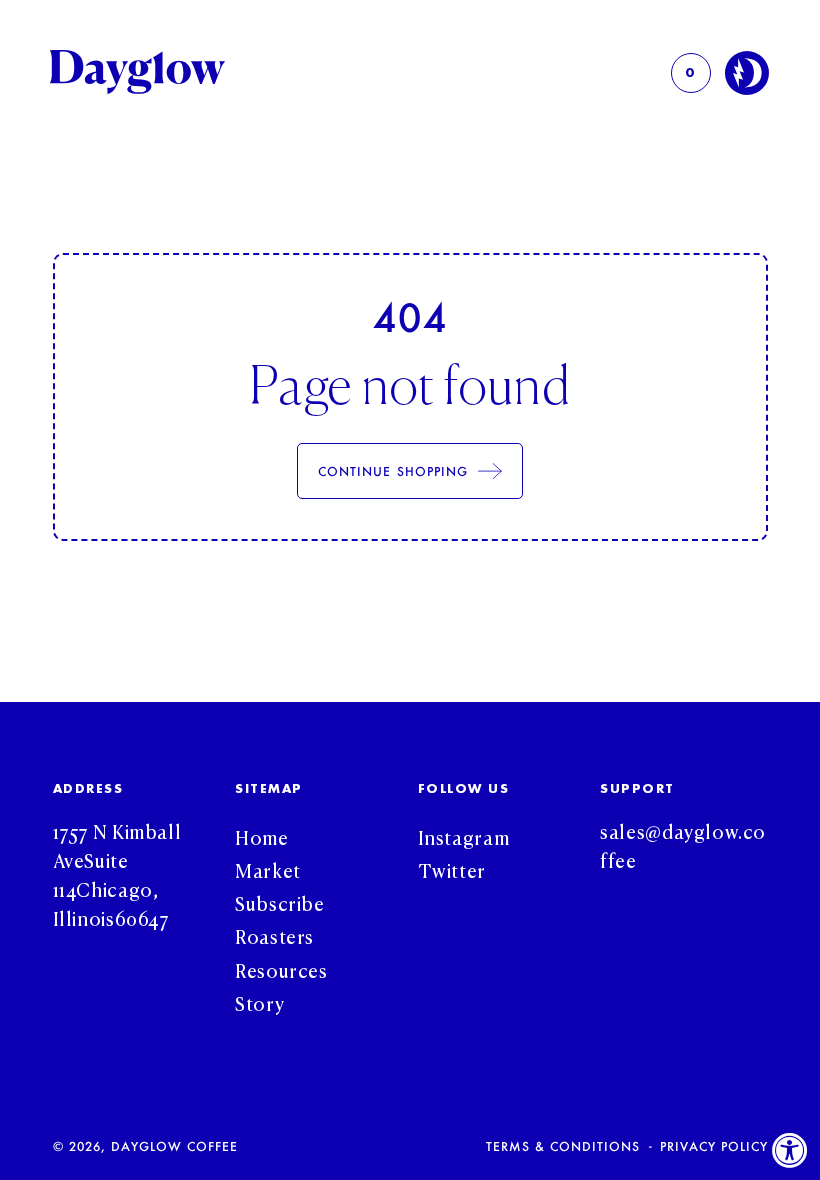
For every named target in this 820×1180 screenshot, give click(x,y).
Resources (281, 969)
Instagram (464, 836)
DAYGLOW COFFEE (174, 1146)
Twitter (452, 869)
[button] (691, 73)
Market (268, 869)
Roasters (274, 935)
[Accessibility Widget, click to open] (790, 1150)
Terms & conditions (563, 1146)
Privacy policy (714, 1146)
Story (259, 1002)
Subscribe (280, 902)
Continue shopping (393, 471)
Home (262, 836)
